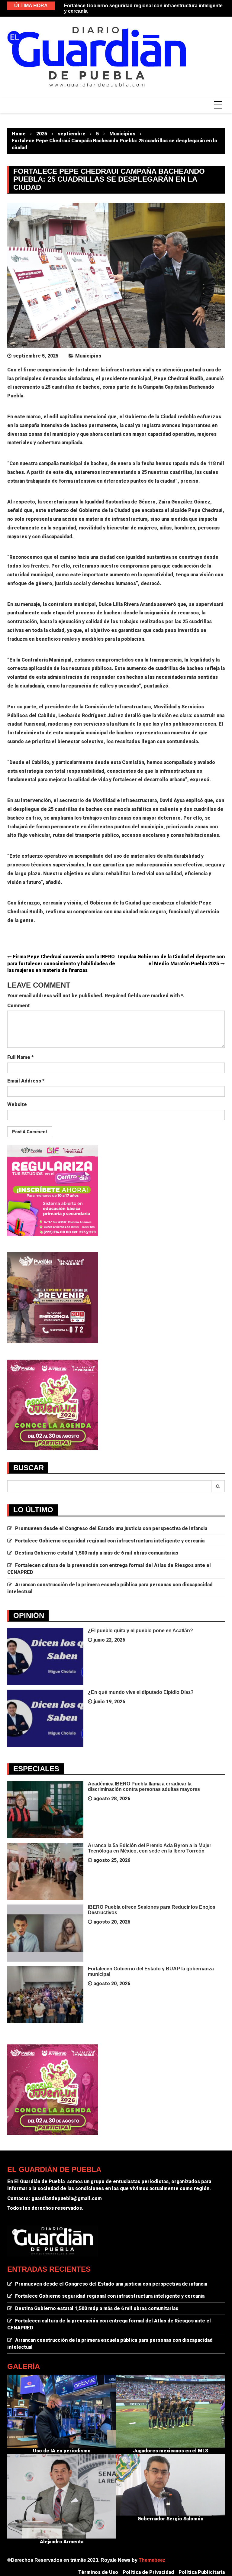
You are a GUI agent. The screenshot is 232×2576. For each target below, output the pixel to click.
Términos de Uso (98, 2572)
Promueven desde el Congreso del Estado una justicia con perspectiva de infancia (111, 1528)
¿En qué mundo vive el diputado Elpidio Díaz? (141, 1692)
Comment (19, 1006)
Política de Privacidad (148, 2572)
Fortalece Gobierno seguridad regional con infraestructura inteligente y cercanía (110, 1541)
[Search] (218, 1486)
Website (17, 1104)
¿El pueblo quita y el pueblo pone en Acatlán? (140, 1631)
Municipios (88, 356)
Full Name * (20, 1057)
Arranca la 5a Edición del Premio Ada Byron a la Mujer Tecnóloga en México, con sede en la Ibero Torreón (150, 1848)
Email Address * (26, 1081)
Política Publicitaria (202, 2572)
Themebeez (152, 2560)
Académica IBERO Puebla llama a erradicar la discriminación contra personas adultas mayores (144, 1786)
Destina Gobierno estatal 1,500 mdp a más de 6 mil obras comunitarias (97, 1553)
